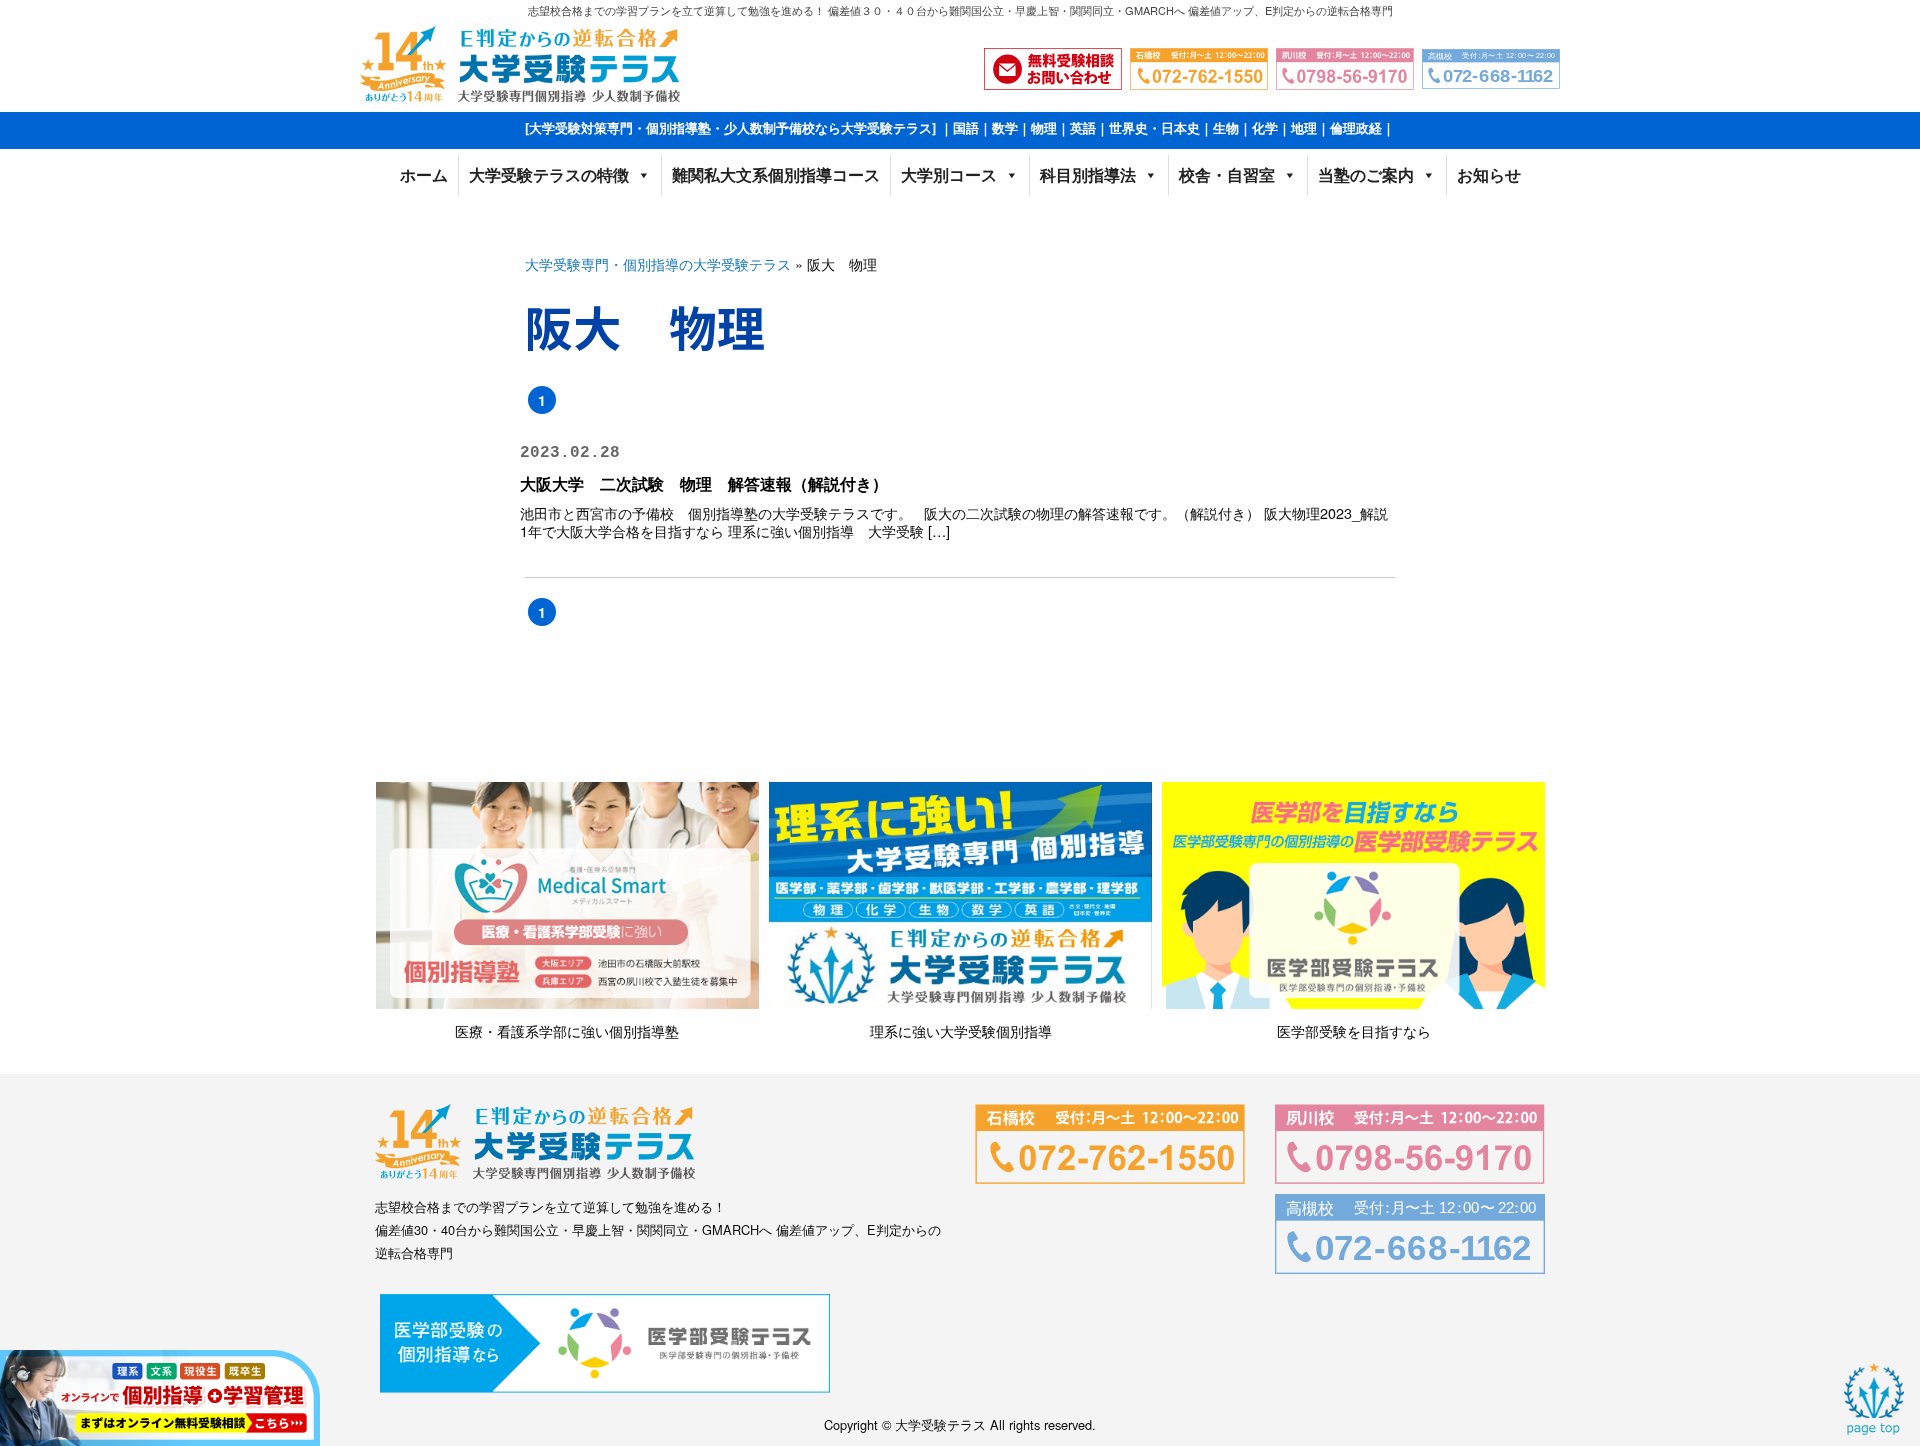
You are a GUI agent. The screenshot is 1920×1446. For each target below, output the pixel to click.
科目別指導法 (1088, 174)
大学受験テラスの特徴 (549, 174)
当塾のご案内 (1366, 174)
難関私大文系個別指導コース (776, 174)
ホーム (424, 174)
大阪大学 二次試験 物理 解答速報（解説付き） (704, 483)
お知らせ (1489, 174)
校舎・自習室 (1227, 174)
